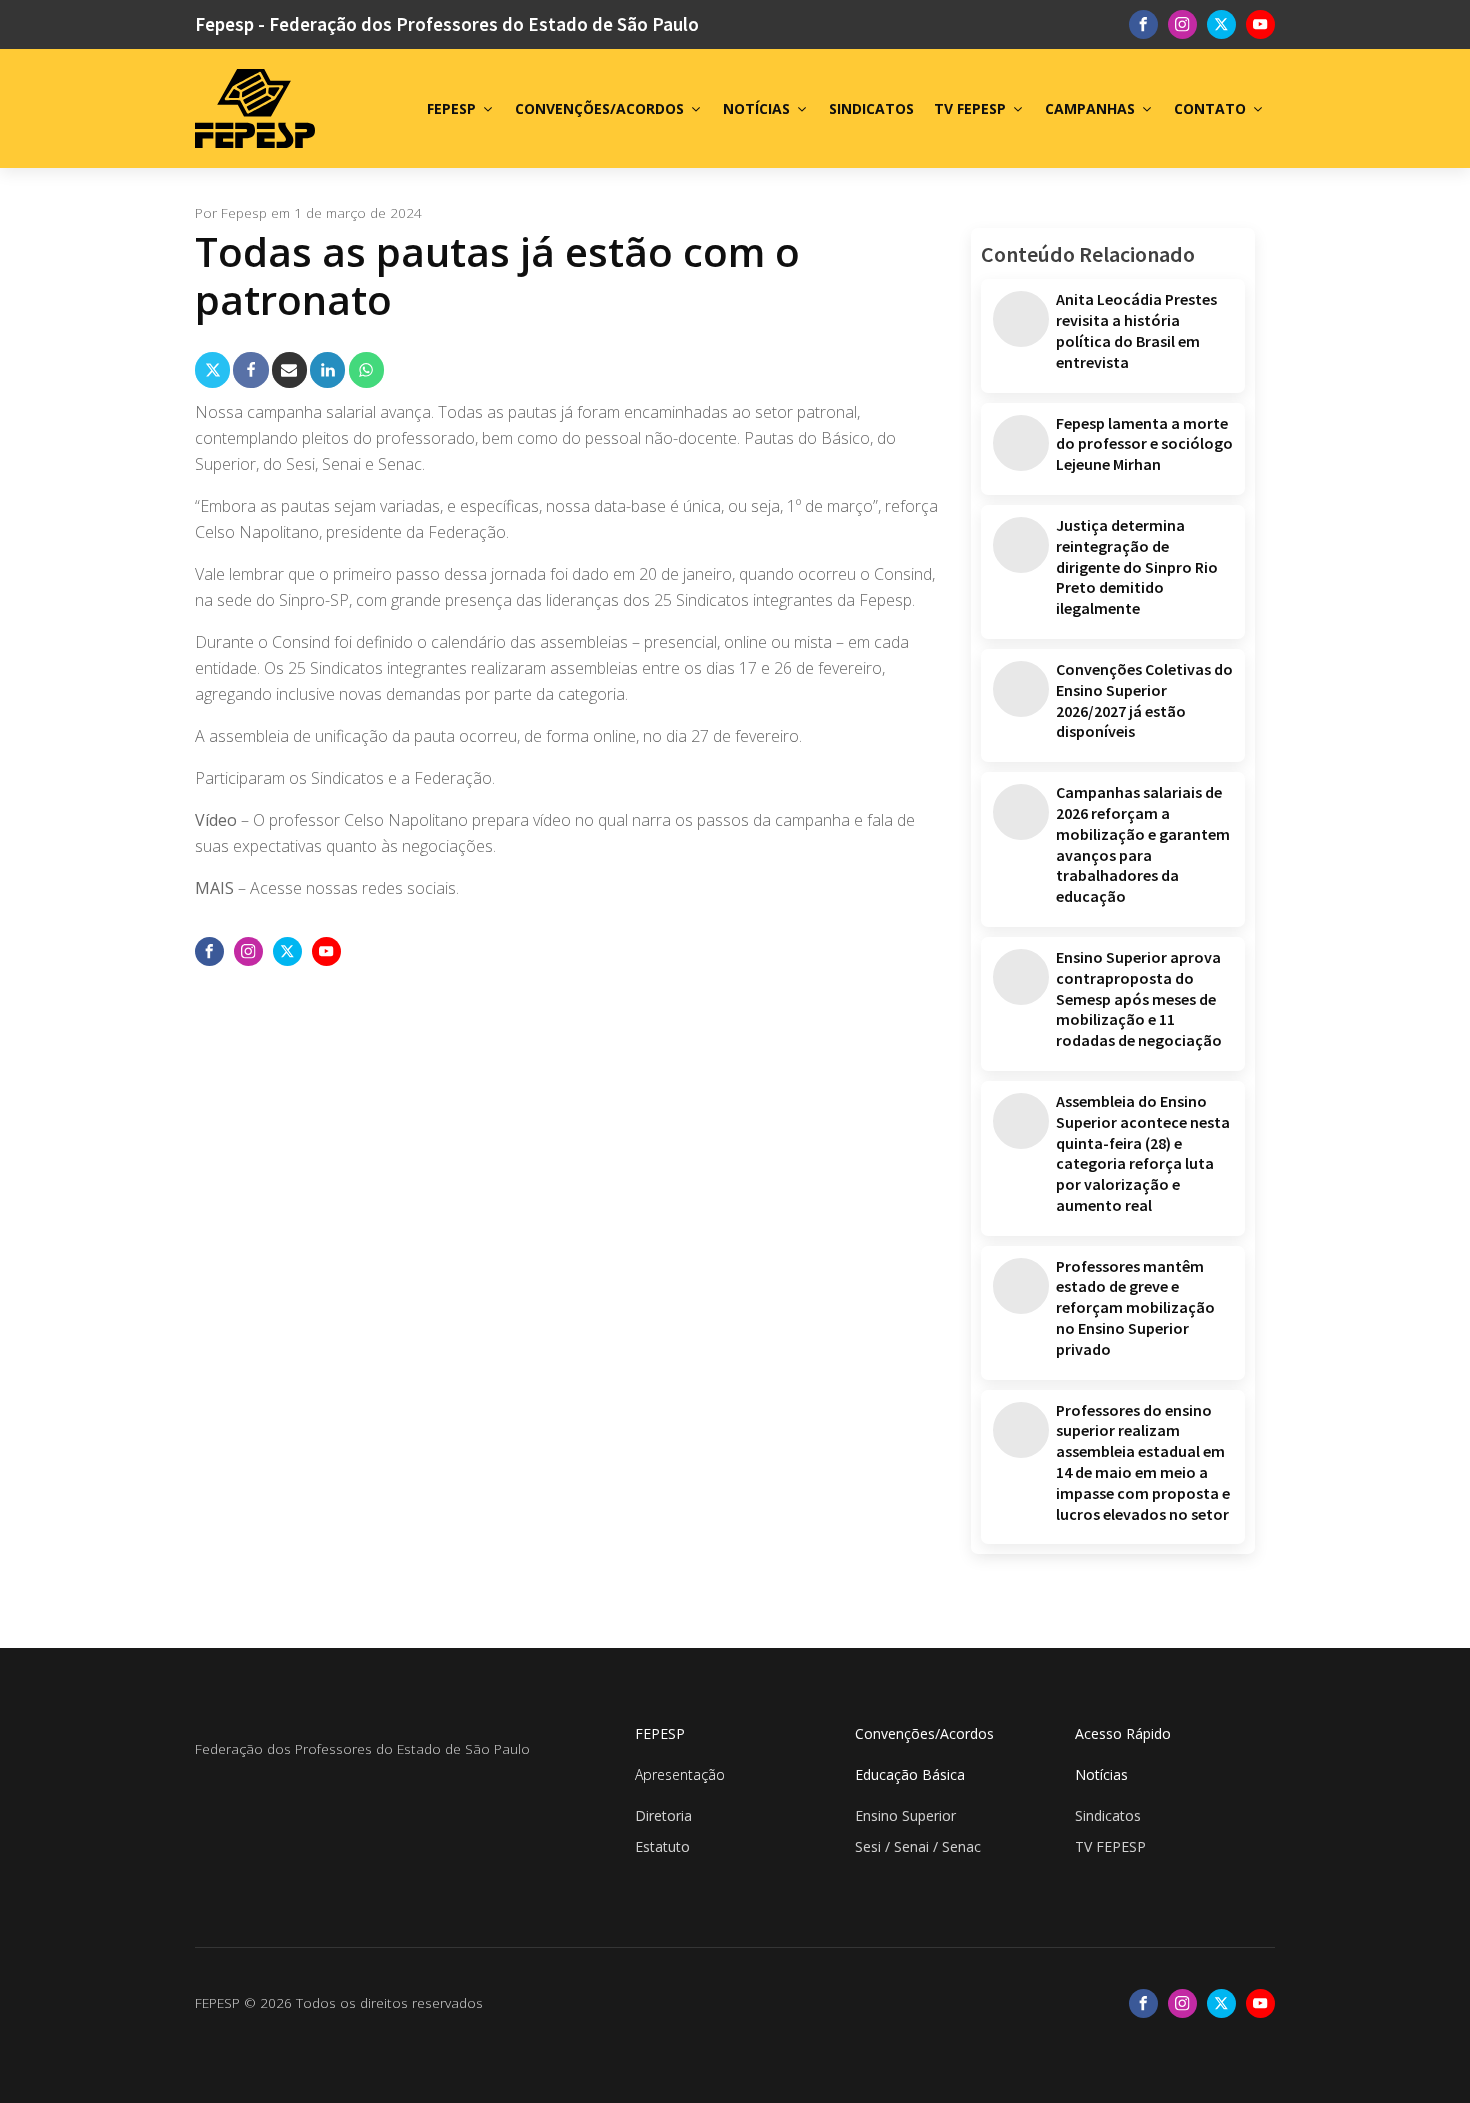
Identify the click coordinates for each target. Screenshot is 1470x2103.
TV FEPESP (970, 108)
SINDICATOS (871, 108)
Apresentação (680, 1774)
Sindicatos (1108, 1815)
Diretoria (663, 1815)
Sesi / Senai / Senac (918, 1846)
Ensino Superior (905, 1815)
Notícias (1101, 1774)
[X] (212, 369)
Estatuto (662, 1846)
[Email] (289, 369)
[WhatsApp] (366, 369)
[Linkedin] (327, 369)
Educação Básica (910, 1774)
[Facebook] (250, 369)
